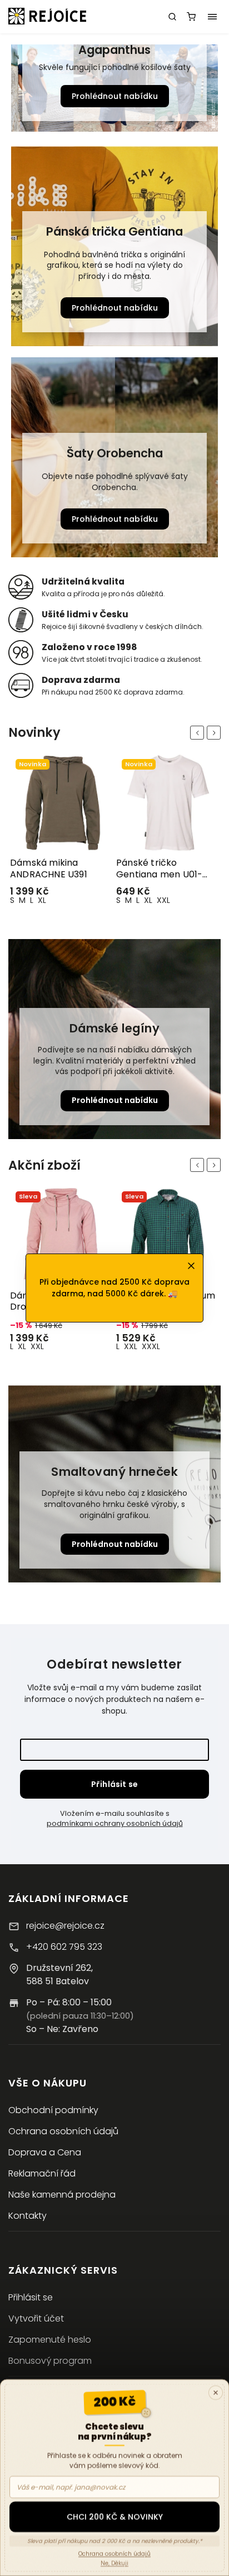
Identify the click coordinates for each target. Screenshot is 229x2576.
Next (216, 733)
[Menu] (212, 17)
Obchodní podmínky (53, 2110)
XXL (57, 900)
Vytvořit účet (36, 2318)
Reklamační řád (42, 2173)
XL (42, 900)
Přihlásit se (114, 1784)
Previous (199, 733)
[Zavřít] (216, 2393)
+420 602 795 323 (64, 1947)
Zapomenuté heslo (50, 2340)
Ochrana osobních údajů (63, 2131)
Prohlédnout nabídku (115, 96)
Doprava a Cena (45, 2152)
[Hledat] (172, 17)
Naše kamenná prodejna (62, 2195)
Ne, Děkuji (114, 2563)
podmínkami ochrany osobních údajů (115, 1823)
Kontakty (28, 2216)
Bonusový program (50, 2361)
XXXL (45, 1346)
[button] (18, 90)
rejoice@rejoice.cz (65, 1926)
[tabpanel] (61, 832)
